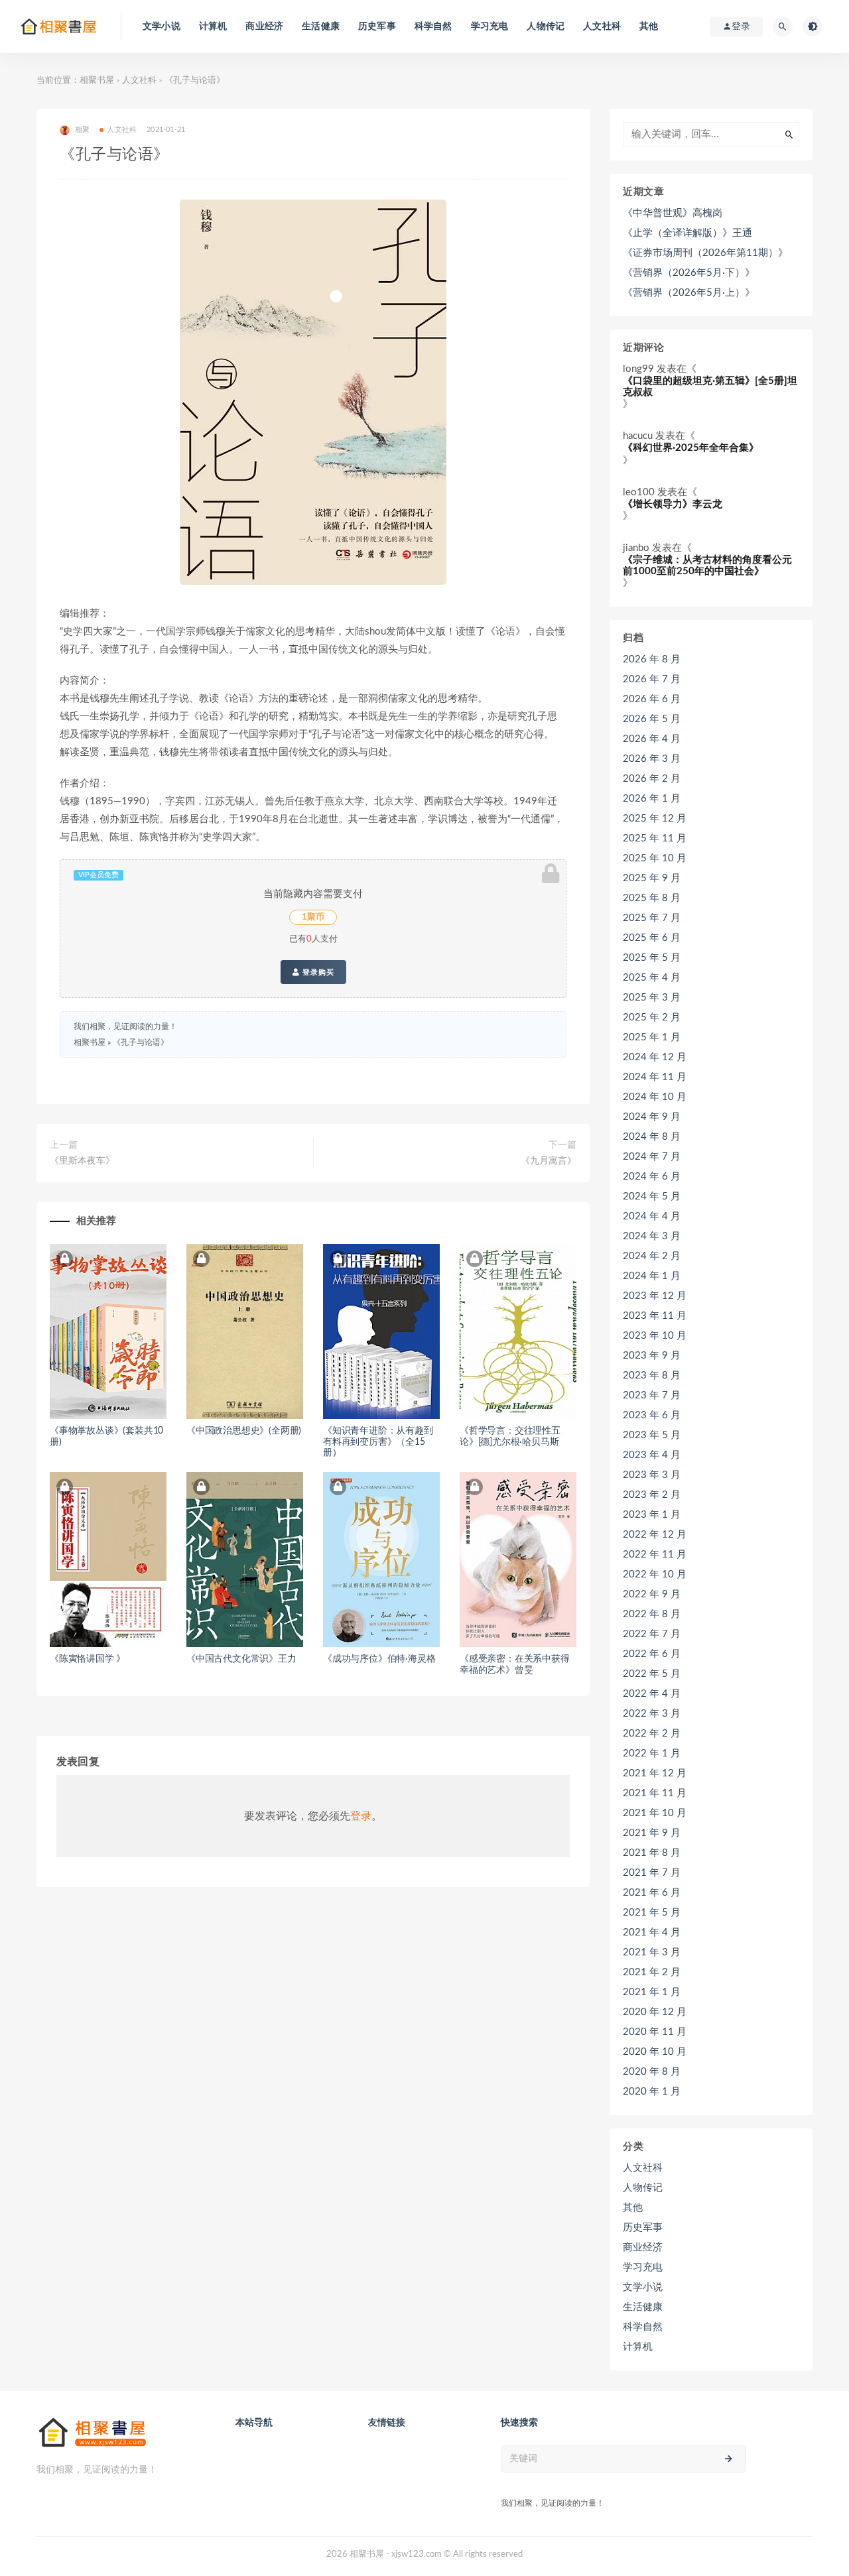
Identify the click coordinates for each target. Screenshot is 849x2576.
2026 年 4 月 (652, 739)
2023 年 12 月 (655, 1296)
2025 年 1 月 (652, 1037)
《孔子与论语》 (141, 1042)
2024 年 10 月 (655, 1097)
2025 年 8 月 (652, 898)
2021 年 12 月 (655, 1773)
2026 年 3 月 (652, 759)
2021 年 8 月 (652, 1853)
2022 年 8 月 (652, 1614)
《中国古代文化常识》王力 (241, 1659)
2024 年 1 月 (652, 1276)
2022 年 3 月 (652, 1714)
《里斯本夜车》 (82, 1161)
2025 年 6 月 (652, 938)
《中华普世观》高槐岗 (673, 213)
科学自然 (433, 27)
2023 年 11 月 (655, 1316)
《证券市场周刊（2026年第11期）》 (705, 253)
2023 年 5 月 (652, 1435)
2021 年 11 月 (655, 1793)
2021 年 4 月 (652, 1932)
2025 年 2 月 (652, 1017)
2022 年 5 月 (652, 1674)
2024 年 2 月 (652, 1256)
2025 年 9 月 (652, 878)
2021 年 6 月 (652, 1893)
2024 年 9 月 (652, 1117)
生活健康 (321, 27)
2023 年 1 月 (652, 1515)
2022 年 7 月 (652, 1634)
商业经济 (264, 27)
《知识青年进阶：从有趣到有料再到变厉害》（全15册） (378, 1442)
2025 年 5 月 (652, 958)
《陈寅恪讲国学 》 (88, 1659)
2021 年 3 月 (652, 1952)
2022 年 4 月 (652, 1694)
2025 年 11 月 (655, 838)
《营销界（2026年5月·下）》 (689, 273)
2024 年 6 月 (652, 1177)
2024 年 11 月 (655, 1077)
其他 (649, 27)
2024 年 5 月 (652, 1196)
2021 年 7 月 (652, 1873)
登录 (361, 1816)
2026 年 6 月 (652, 699)
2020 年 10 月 (655, 2052)
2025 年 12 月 (655, 819)
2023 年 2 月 (652, 1495)
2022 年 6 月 (652, 1654)
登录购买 (317, 972)
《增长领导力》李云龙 (673, 504)
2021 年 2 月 (652, 1972)
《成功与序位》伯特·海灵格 (379, 1659)
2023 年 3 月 (652, 1475)
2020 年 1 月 (652, 2092)
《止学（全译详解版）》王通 (687, 233)
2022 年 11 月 (655, 1555)
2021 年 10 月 (655, 1813)
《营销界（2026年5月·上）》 (689, 293)
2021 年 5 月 (652, 1913)
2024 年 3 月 (652, 1236)
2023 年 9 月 (652, 1356)
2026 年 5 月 (652, 719)
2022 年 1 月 (652, 1753)
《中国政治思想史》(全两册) (244, 1431)
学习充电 (490, 27)
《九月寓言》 (549, 1161)
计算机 (213, 27)
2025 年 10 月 (655, 858)
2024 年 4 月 (652, 1216)
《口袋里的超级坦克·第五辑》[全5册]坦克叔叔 (710, 387)
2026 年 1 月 (652, 799)
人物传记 (546, 27)
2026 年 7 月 (652, 679)
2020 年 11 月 (655, 2032)
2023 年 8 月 (652, 1376)
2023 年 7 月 (652, 1395)
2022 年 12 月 (655, 1535)
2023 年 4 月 (652, 1455)
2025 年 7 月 (652, 918)
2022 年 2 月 (652, 1734)
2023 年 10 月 (655, 1336)
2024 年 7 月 (652, 1157)
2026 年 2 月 (652, 779)
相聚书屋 (97, 81)
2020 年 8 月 (652, 2072)
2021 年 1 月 (652, 1992)
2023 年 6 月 (652, 1415)
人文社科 (602, 27)
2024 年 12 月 (655, 1057)
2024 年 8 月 (652, 1137)
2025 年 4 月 (652, 978)
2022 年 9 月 (652, 1594)
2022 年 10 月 (655, 1574)
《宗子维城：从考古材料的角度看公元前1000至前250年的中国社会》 (707, 566)
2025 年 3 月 (652, 998)
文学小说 (162, 27)
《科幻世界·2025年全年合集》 (691, 448)
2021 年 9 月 (652, 1833)
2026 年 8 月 (652, 659)
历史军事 (377, 27)
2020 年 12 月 (655, 2012)
